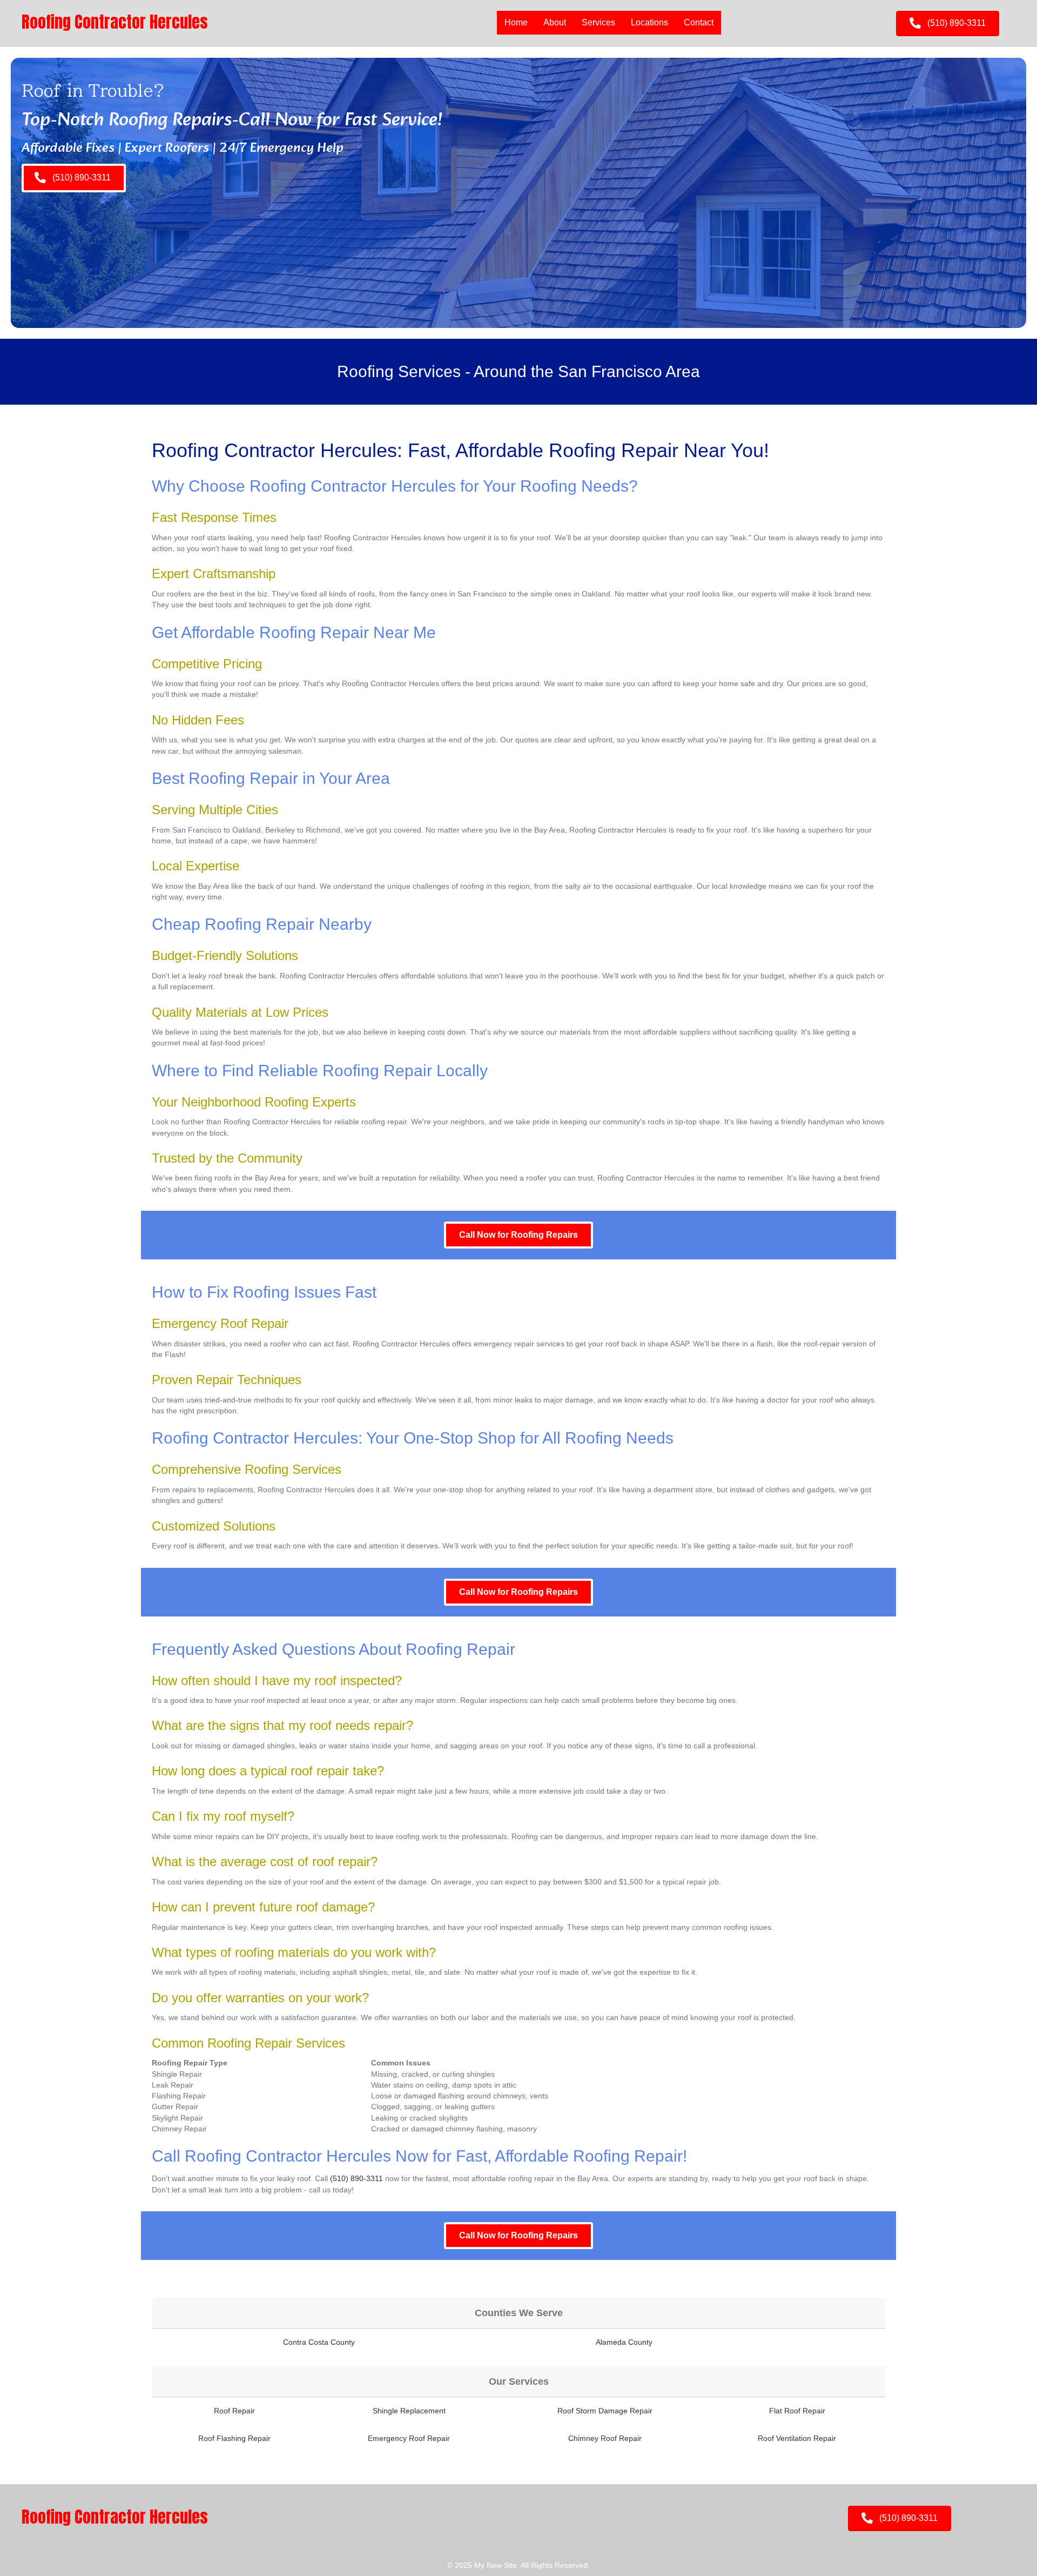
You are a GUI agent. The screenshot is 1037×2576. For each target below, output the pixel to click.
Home (516, 22)
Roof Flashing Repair (234, 2438)
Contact (699, 22)
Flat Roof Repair (797, 2411)
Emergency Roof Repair (409, 2438)
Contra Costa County (319, 2342)
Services (598, 22)
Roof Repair (234, 2411)
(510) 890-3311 (356, 2178)
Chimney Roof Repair (605, 2438)
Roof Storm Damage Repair (605, 2411)
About (555, 22)
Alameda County (624, 2342)
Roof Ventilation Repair (797, 2438)
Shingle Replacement (409, 2411)
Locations (649, 22)
